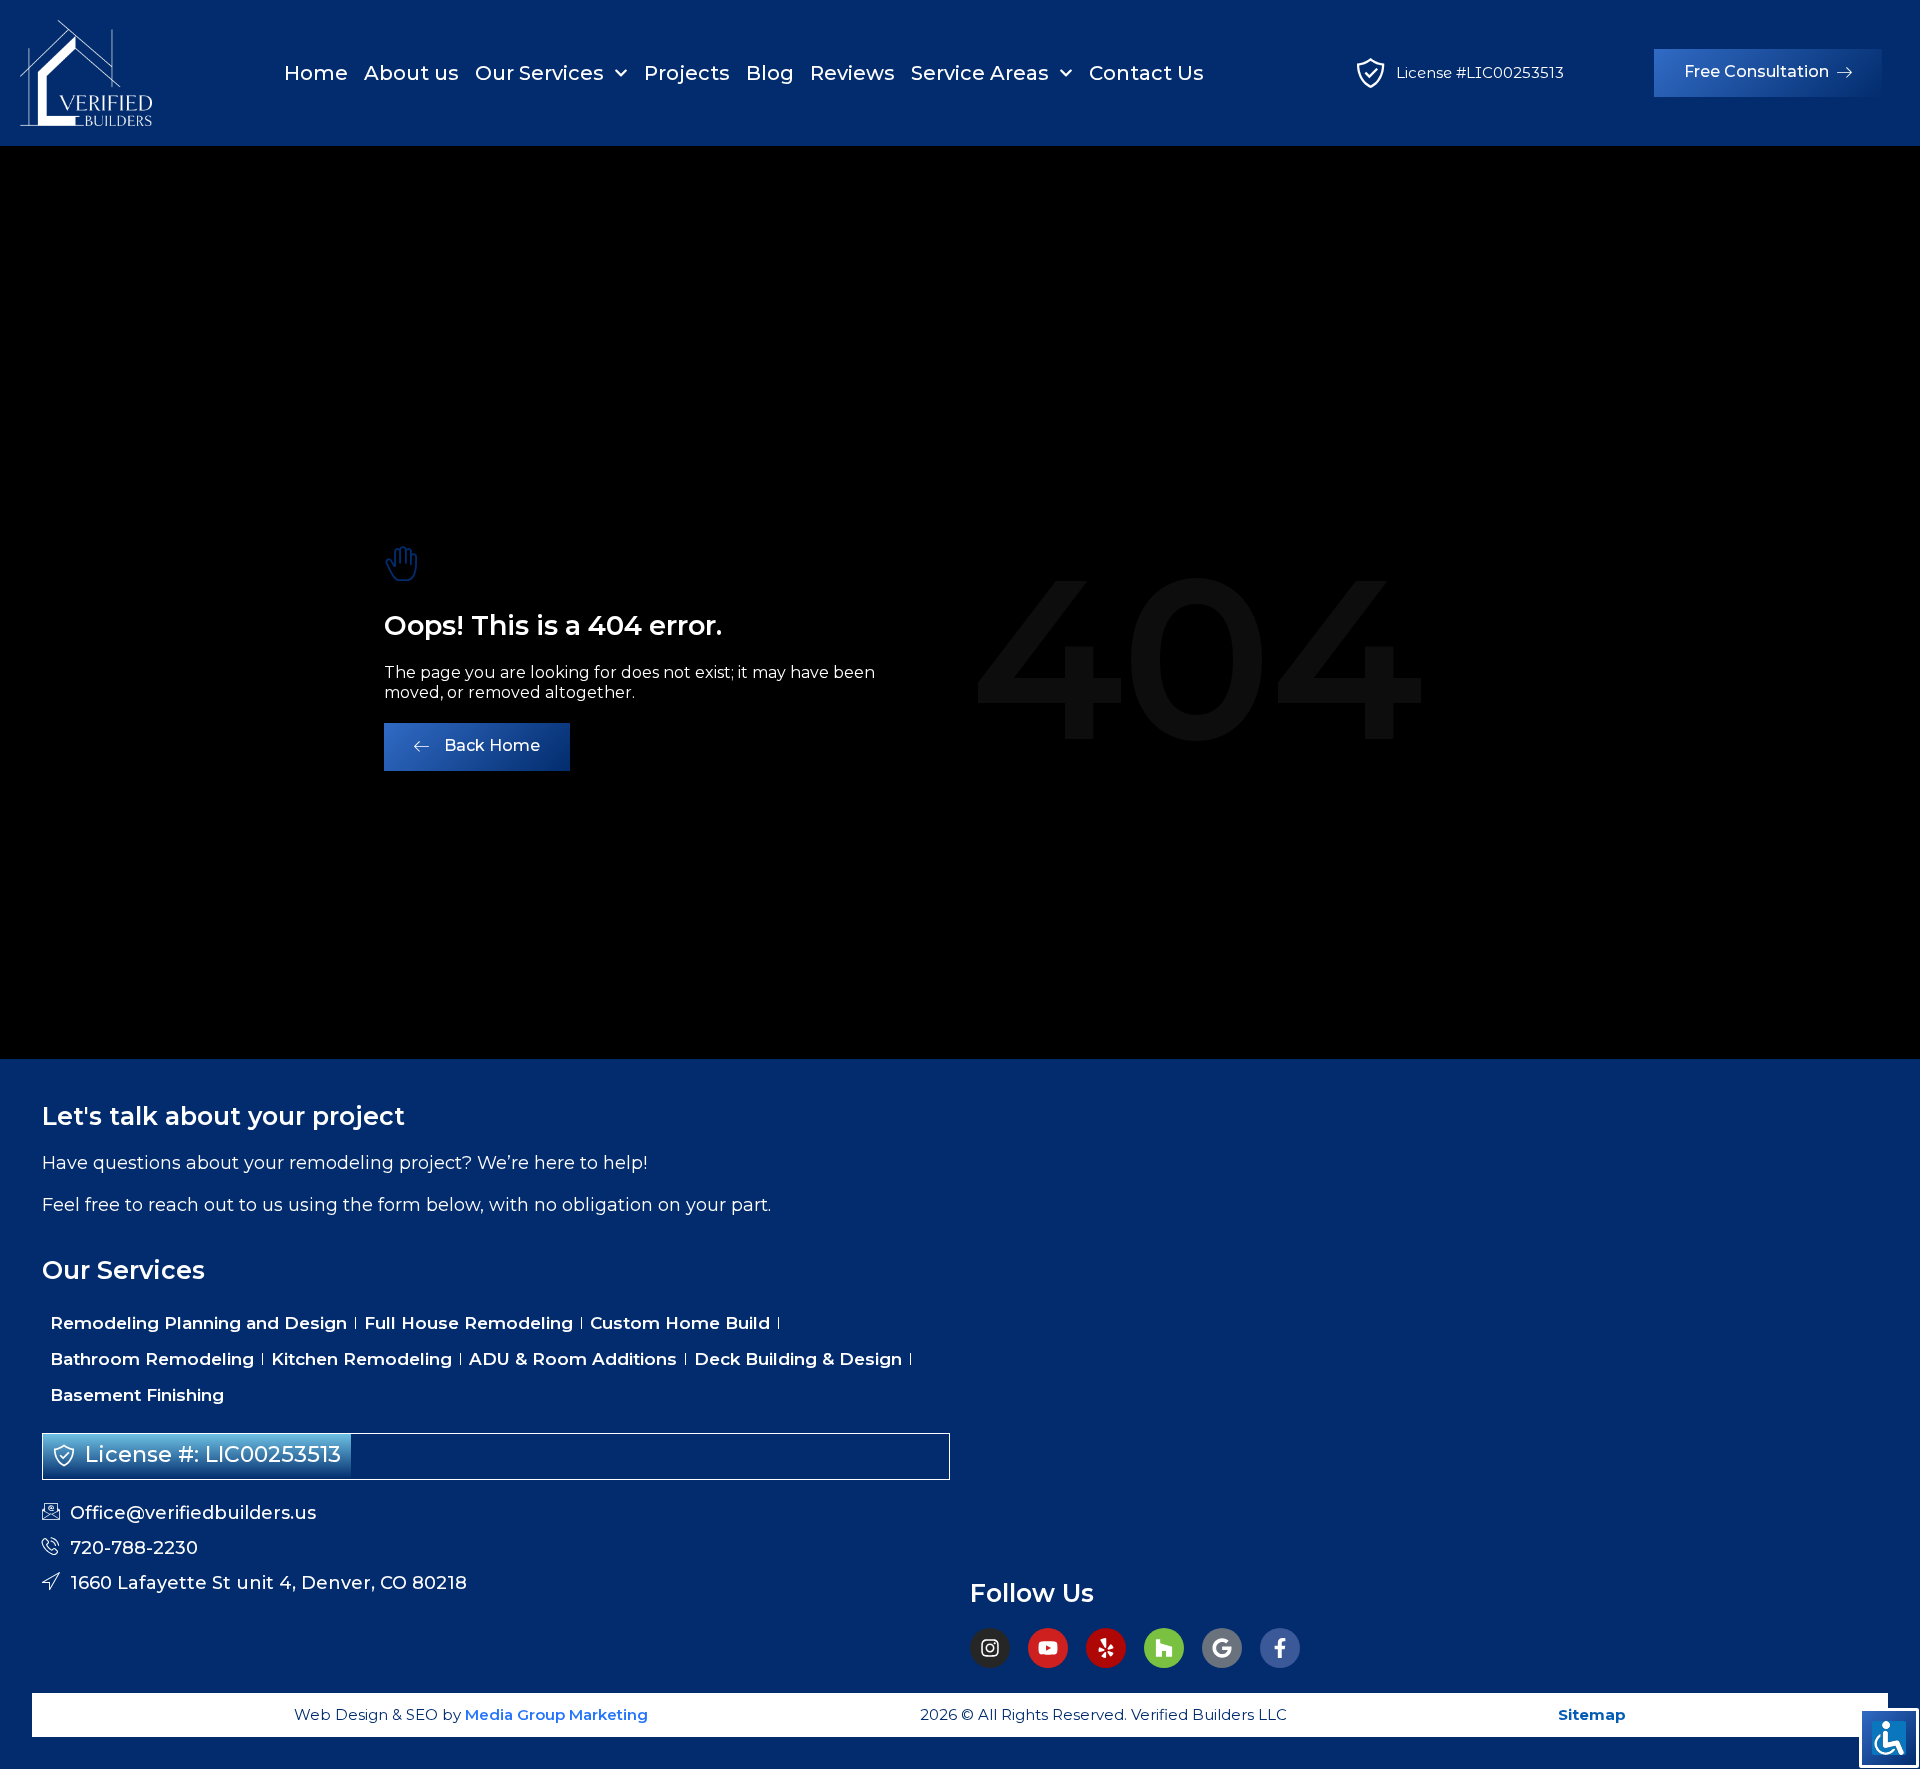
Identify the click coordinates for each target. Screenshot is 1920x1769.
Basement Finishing (137, 1395)
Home (316, 73)
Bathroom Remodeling (152, 1359)
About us (411, 73)
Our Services (539, 73)
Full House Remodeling (468, 1323)
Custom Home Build (680, 1323)
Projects (687, 73)
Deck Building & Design (798, 1359)
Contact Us (1146, 73)
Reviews (852, 73)
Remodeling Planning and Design (198, 1323)
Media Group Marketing (554, 1714)
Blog (770, 73)
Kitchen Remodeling (361, 1359)
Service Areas (980, 73)
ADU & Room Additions (573, 1359)
